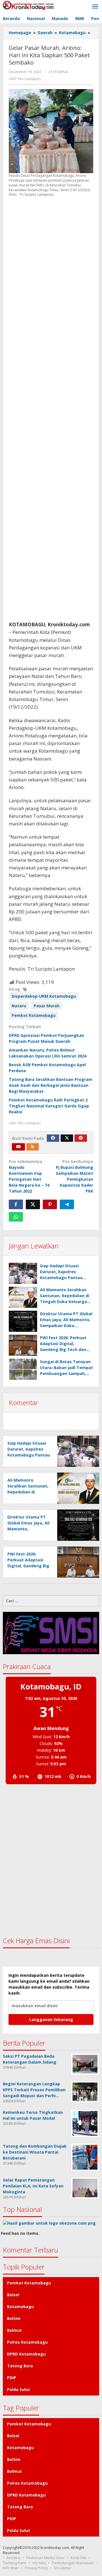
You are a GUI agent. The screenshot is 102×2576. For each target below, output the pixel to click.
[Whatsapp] (16, 1217)
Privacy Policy (36, 2568)
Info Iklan (11, 2568)
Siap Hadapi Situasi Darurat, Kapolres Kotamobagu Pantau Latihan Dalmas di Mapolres (61, 1278)
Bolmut (14, 2330)
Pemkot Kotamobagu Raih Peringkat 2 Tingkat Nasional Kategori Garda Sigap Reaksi (49, 1106)
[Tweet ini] (33, 1204)
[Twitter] (67, 1138)
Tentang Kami (15, 2563)
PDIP (12, 2378)
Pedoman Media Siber (45, 2558)
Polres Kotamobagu (27, 2342)
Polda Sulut (19, 2389)
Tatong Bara (20, 2366)
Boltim (14, 2318)
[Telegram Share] (67, 1204)
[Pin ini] (50, 1204)
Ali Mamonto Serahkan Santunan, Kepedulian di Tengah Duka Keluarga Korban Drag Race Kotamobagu (65, 1302)
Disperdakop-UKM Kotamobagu (44, 996)
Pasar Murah (47, 1006)
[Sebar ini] (16, 1204)
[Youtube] (18, 1147)
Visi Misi (39, 2563)
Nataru (19, 1006)
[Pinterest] (81, 1138)
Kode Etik (78, 2558)
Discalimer (63, 2568)
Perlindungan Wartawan (73, 2563)
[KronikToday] (28, 5)
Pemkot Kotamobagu (34, 1015)
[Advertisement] (51, 409)
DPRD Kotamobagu (26, 2354)
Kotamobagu (20, 2307)
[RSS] (33, 1147)
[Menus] (95, 7)
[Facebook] (53, 1138)
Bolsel (13, 2295)
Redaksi (13, 2558)
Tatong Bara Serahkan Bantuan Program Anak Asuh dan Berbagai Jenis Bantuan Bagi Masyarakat (51, 1085)
